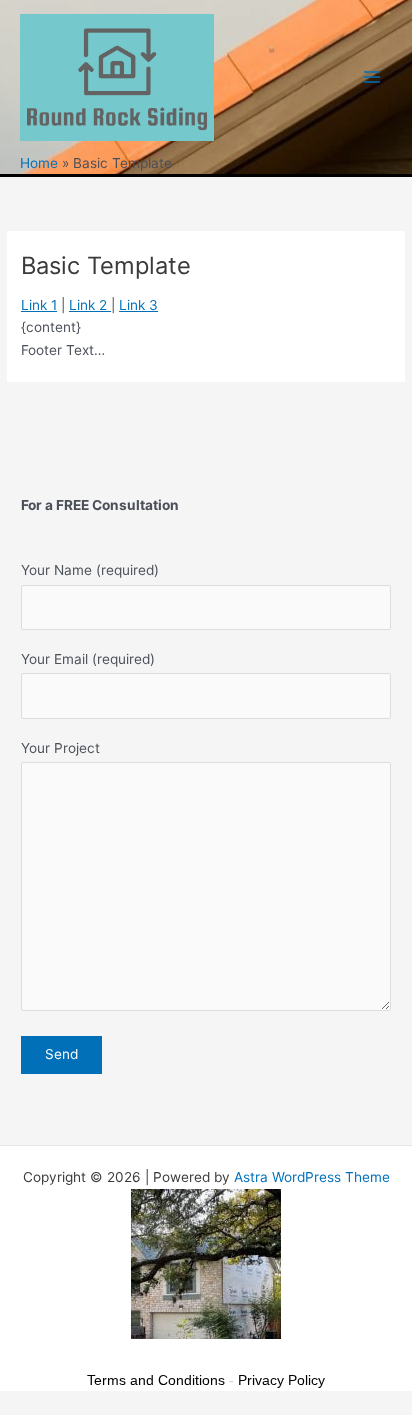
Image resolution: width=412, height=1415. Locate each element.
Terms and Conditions (156, 1380)
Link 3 (138, 305)
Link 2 (90, 305)
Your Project (60, 748)
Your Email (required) (88, 659)
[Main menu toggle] (372, 77)
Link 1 (39, 305)
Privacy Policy (281, 1380)
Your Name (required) (90, 570)
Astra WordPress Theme (312, 1177)
